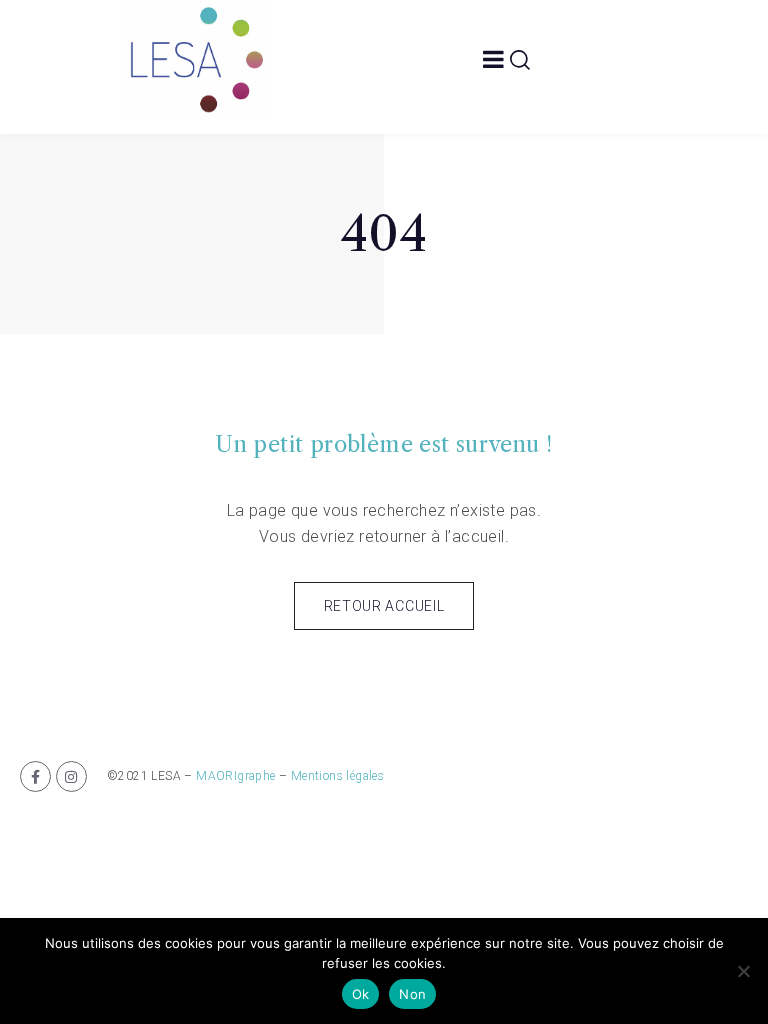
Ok (361, 994)
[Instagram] (71, 776)
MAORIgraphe (235, 776)
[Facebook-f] (35, 776)
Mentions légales (337, 776)
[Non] (743, 971)
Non (412, 994)
